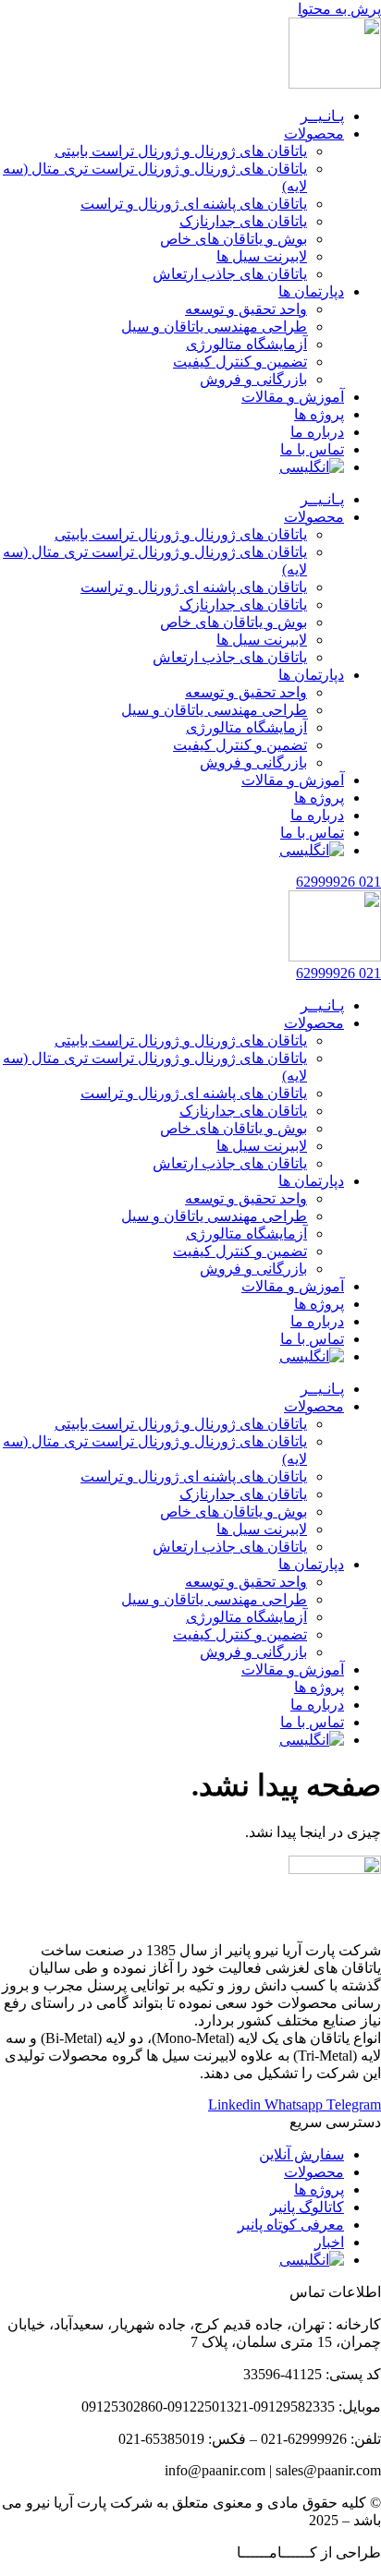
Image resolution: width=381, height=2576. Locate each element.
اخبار (329, 2242)
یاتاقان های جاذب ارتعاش (230, 274)
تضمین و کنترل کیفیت (240, 362)
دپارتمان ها (311, 291)
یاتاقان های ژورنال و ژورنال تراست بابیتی (181, 151)
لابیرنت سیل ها (262, 256)
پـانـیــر (322, 116)
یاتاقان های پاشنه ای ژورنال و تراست (194, 204)
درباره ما (317, 432)
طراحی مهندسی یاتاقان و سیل (214, 327)
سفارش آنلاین (301, 2154)
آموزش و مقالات (293, 397)
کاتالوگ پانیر (307, 2207)
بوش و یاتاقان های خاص (234, 239)
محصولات (314, 133)
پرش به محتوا (339, 9)
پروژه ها (319, 414)
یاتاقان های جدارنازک (243, 221)
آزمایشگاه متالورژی (246, 344)
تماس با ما (312, 449)
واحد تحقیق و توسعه (246, 309)
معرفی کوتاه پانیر (291, 2225)
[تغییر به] (312, 467)
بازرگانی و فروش (253, 379)
